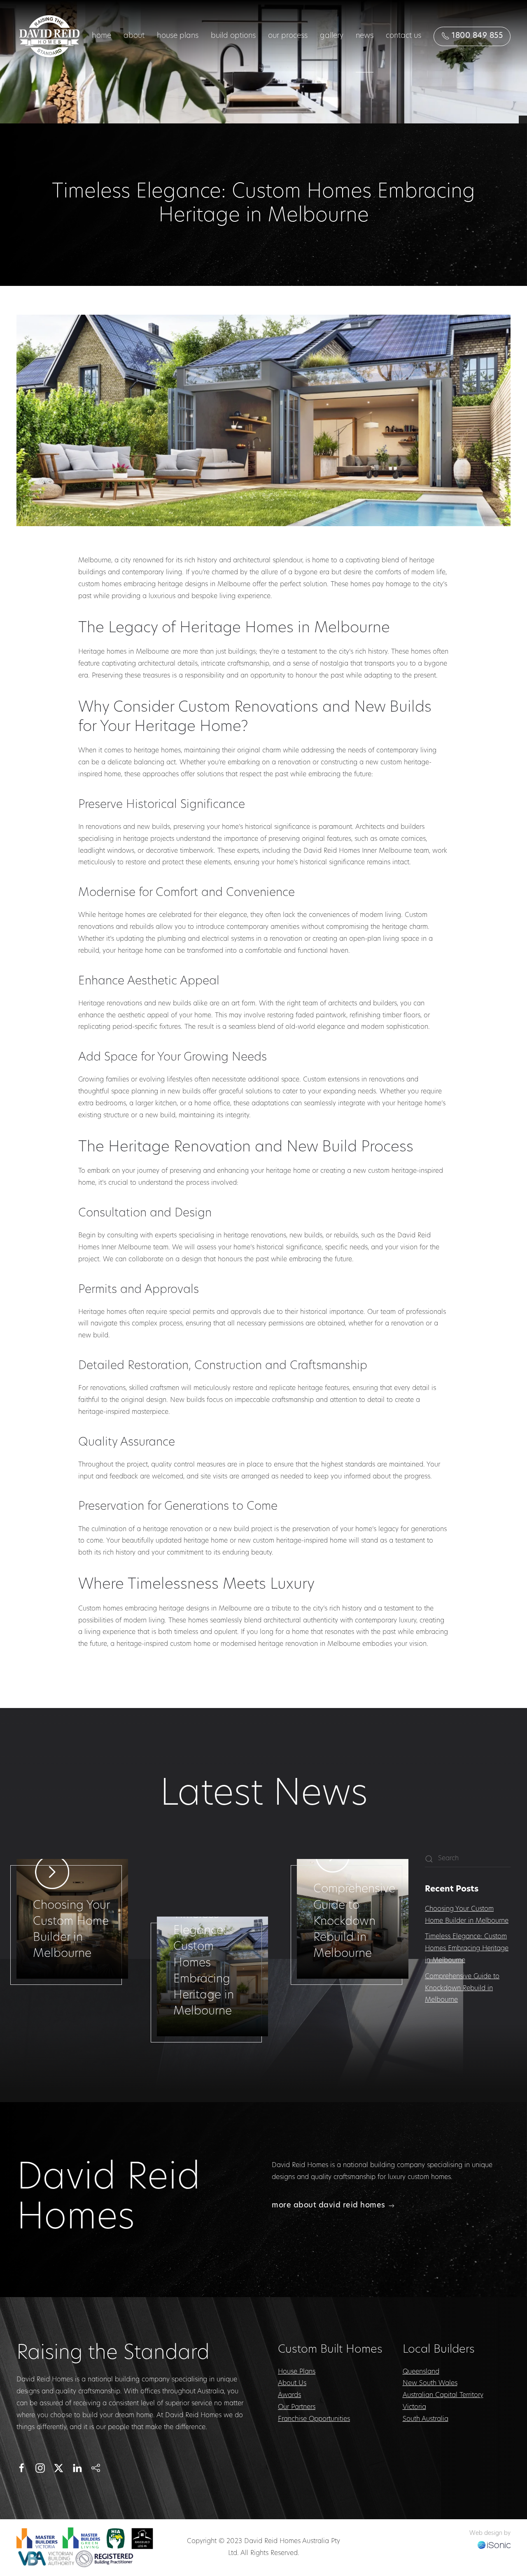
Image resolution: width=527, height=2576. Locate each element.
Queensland (421, 2372)
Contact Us (403, 36)
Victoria (414, 2407)
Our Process (288, 36)
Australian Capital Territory (443, 2395)
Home (101, 36)
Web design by (490, 2533)
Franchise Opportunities (314, 2419)
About (134, 36)
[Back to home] (49, 36)
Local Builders (439, 2350)
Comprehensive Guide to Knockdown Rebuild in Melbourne (462, 1989)
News (365, 36)
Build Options (233, 36)
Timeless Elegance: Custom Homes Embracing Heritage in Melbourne (467, 1949)
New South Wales (430, 2383)
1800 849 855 (476, 36)
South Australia (426, 2419)
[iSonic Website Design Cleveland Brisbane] (494, 2545)
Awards (289, 2395)
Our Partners (297, 2407)
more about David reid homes (329, 2206)
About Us (292, 2383)
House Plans (178, 36)
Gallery (332, 36)
